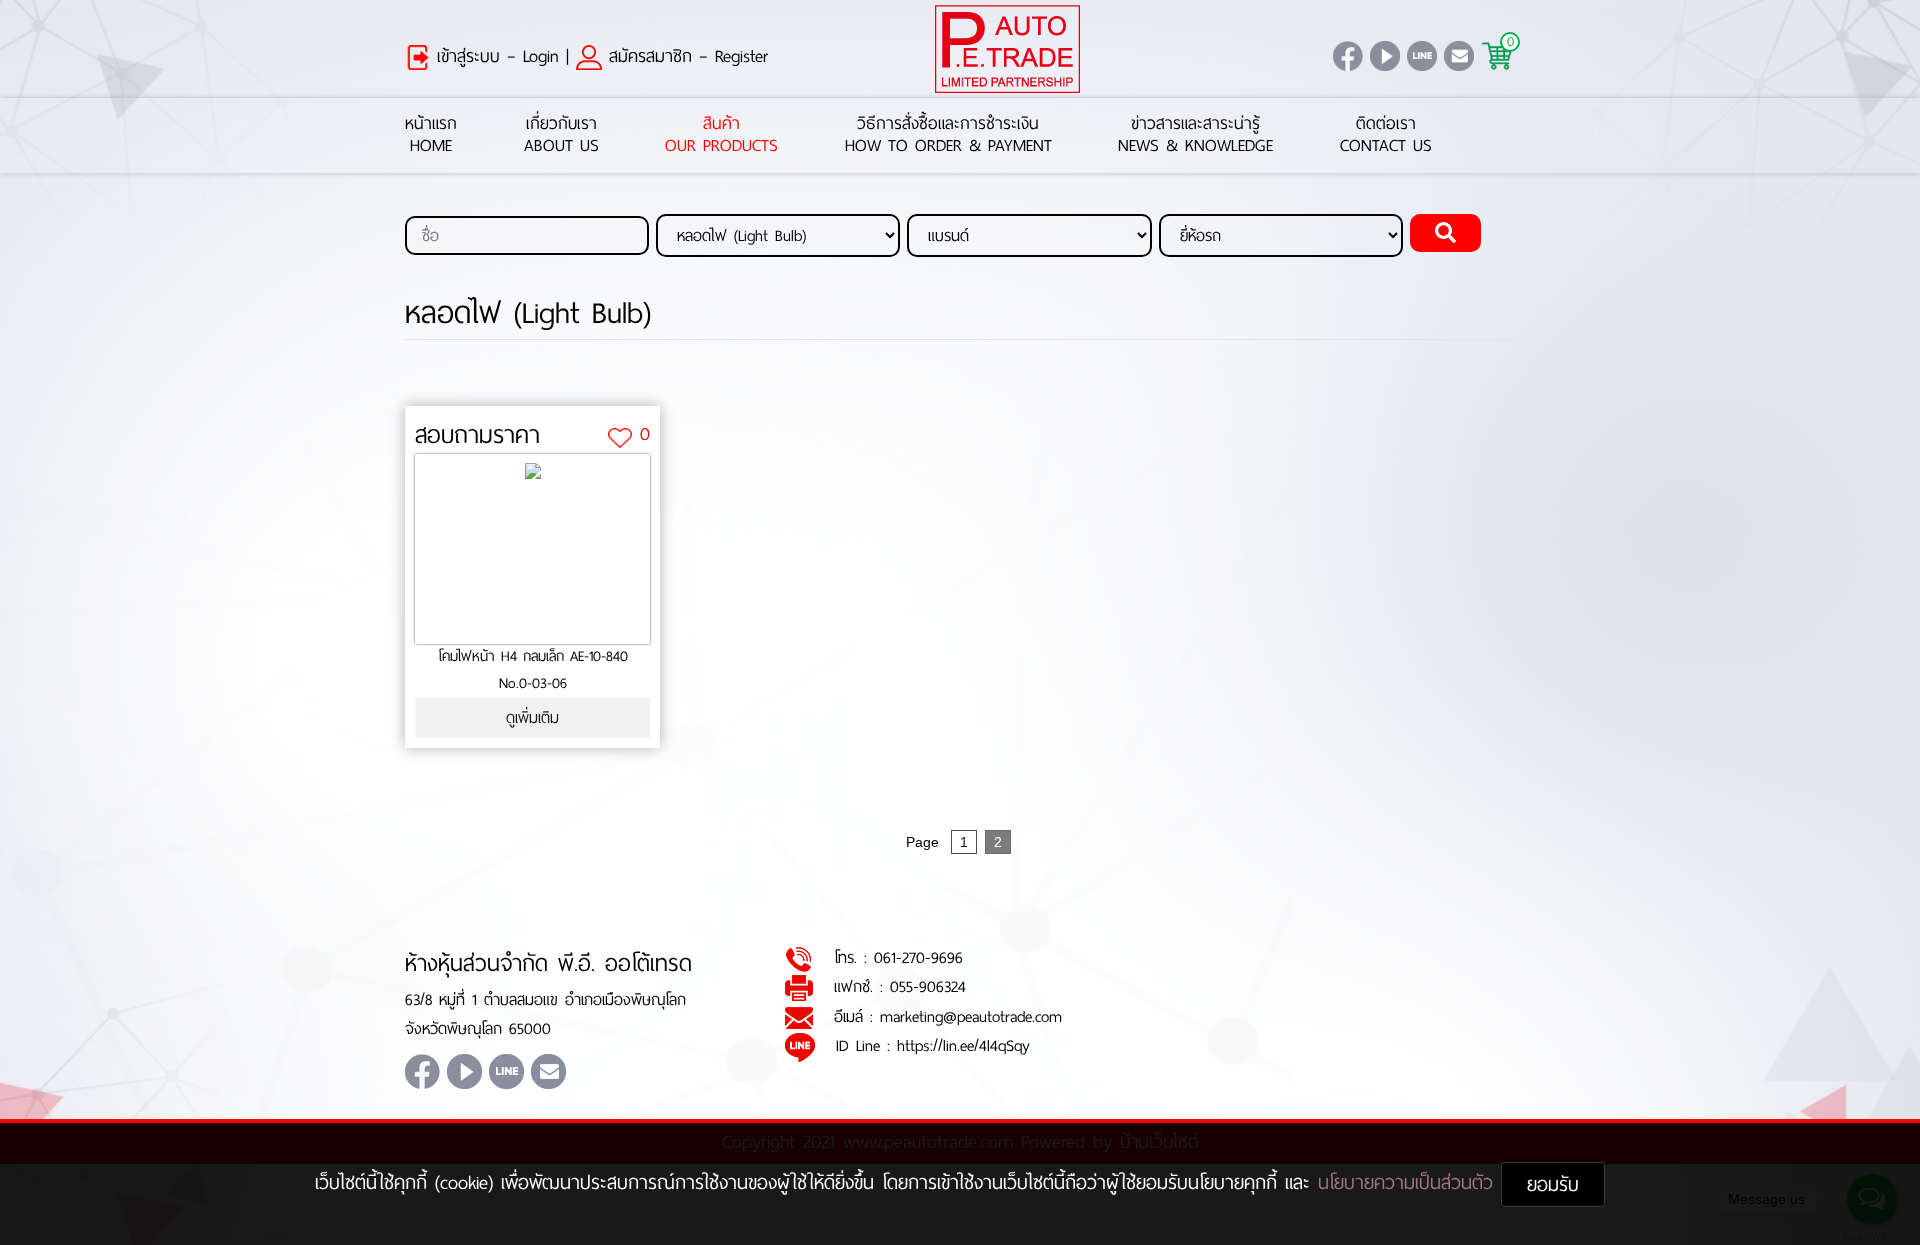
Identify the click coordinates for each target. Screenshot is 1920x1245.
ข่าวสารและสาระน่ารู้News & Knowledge (1195, 135)
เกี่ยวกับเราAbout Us (561, 135)
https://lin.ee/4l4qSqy (963, 1045)
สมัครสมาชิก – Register (685, 56)
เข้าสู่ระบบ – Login (494, 56)
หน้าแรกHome (431, 135)
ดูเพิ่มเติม (532, 717)
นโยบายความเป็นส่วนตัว (1409, 1182)
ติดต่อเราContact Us (1386, 135)
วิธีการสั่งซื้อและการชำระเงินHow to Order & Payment (948, 135)
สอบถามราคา (477, 435)
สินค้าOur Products (721, 135)
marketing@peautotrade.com (971, 1016)
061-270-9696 (918, 957)
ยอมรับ (1553, 1184)
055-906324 (928, 986)
